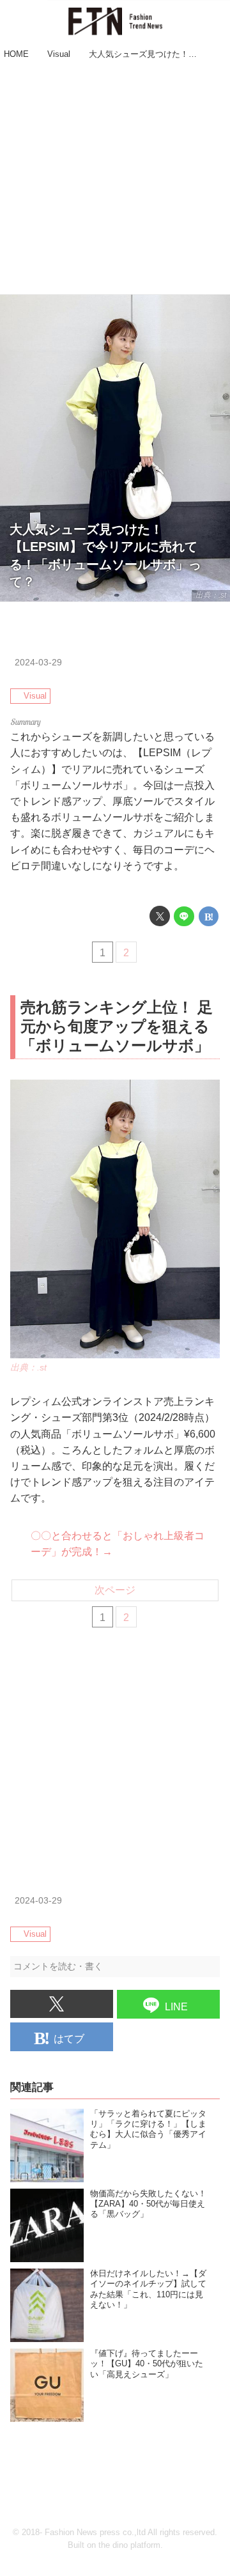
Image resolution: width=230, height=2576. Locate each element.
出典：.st (211, 595)
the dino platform (129, 2545)
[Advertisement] (115, 179)
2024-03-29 (38, 662)
